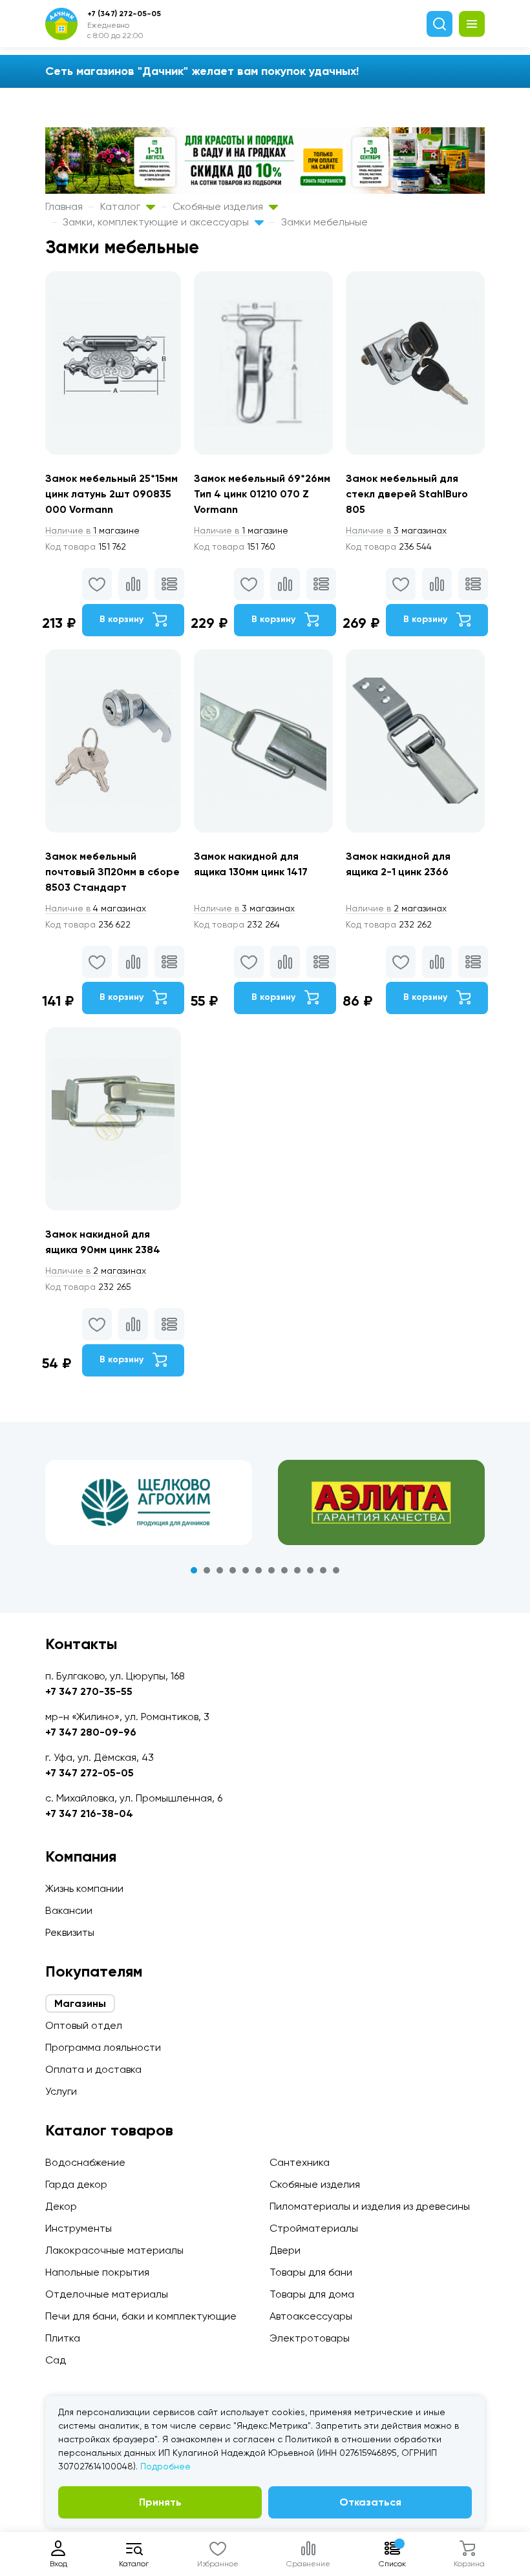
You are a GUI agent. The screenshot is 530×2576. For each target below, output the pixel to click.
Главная (64, 206)
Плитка (63, 2338)
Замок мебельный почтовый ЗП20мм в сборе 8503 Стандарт (112, 872)
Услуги (61, 2091)
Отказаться (370, 2502)
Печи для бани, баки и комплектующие (141, 2316)
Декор (61, 2206)
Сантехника (300, 2162)
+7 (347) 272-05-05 (124, 14)
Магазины (80, 2003)
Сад (56, 2360)
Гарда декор (76, 2184)
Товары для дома (312, 2294)
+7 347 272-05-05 (90, 1773)
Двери (285, 2250)
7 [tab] (271, 1570)
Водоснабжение (85, 2162)
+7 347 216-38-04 (89, 1813)
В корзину (123, 619)
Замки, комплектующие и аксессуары (157, 222)
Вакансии (69, 1910)
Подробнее (165, 2466)
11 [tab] (323, 1570)
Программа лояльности (103, 2047)
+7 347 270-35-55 (89, 1691)
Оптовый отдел (84, 2025)
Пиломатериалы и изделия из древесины (370, 2206)
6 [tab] (259, 1570)
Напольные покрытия (97, 2272)
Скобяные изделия (219, 206)
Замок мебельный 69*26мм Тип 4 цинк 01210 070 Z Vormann (262, 494)
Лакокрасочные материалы (114, 2250)
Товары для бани (311, 2272)
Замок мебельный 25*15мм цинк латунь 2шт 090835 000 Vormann (111, 494)
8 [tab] (284, 1570)
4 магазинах (96, 908)
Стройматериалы (314, 2228)
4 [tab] (233, 1570)
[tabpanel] (149, 1502)
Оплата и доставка (93, 2069)
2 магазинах (396, 908)
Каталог (122, 206)
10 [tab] (310, 1570)
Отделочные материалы (107, 2294)
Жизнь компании (84, 1888)
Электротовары (310, 2338)
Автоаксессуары (311, 2316)
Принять (160, 2502)
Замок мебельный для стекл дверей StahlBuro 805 (407, 494)
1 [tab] (194, 1570)
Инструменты (79, 2228)
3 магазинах (396, 530)
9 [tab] (297, 1570)
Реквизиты (70, 1932)
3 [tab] (220, 1570)
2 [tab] (207, 1570)
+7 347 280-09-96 (91, 1732)
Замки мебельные (324, 222)
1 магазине (92, 530)
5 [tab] (246, 1570)
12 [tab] (336, 1570)
